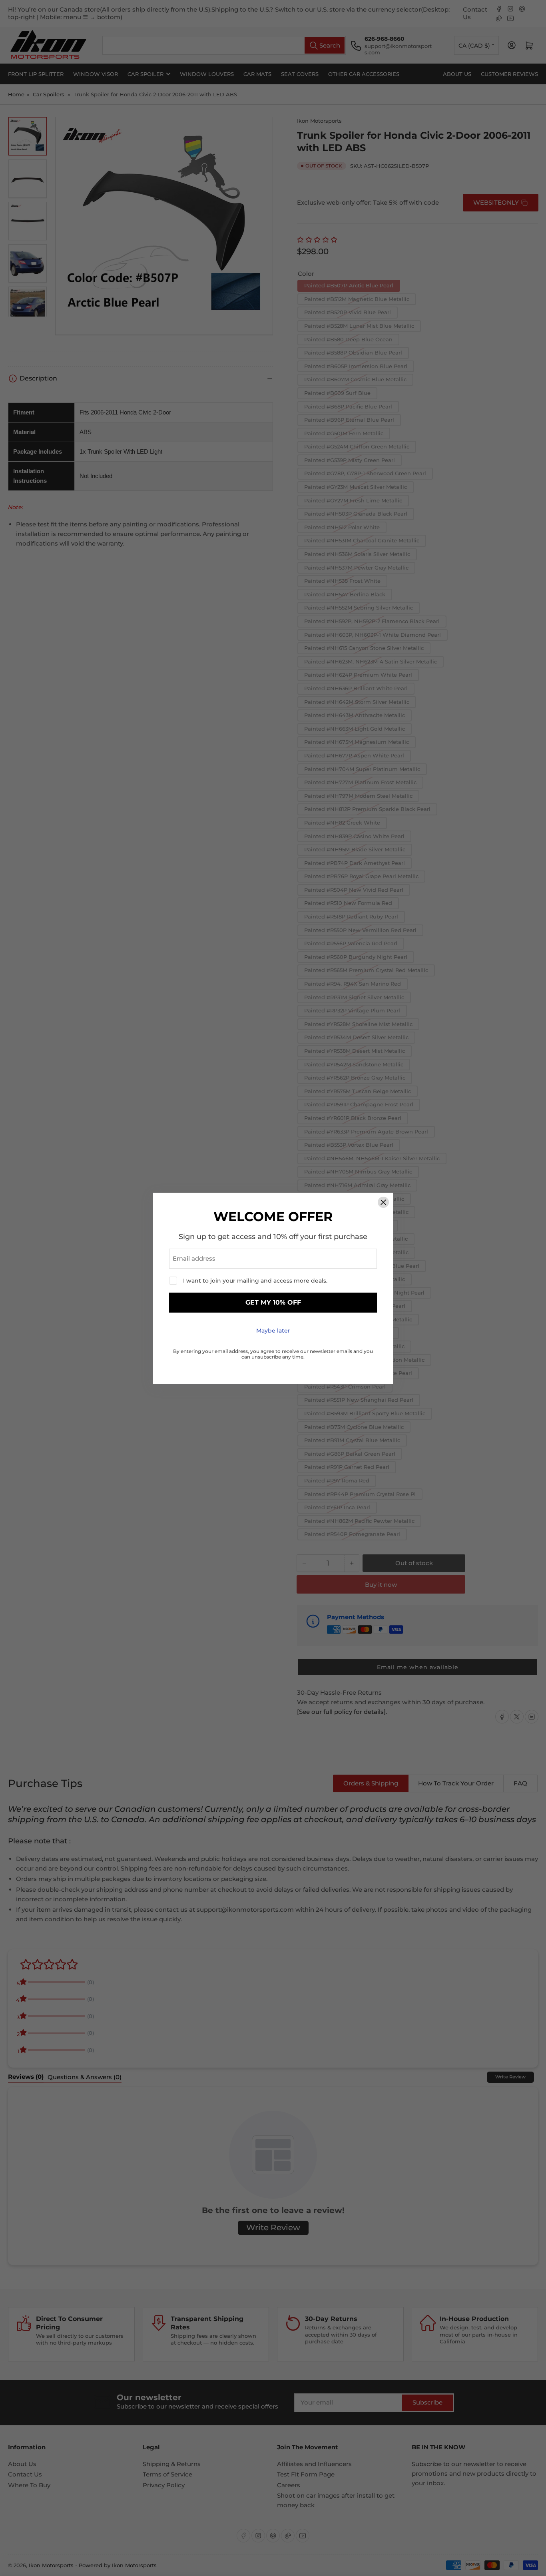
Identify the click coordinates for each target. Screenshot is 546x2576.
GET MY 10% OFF (273, 1302)
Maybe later (273, 1331)
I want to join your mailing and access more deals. (255, 1281)
